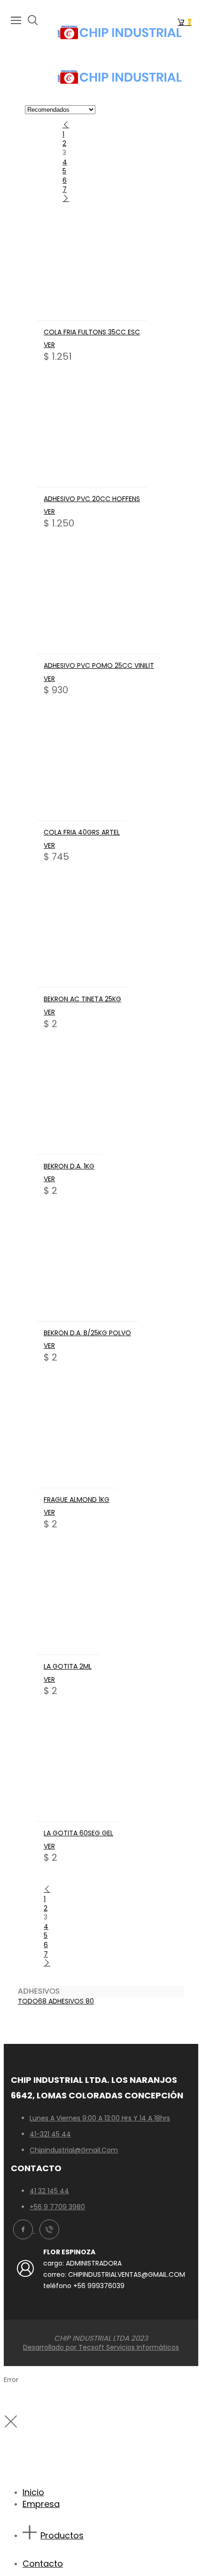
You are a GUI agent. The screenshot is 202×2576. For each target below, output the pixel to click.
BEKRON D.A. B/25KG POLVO (87, 1333)
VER (49, 345)
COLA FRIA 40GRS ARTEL (82, 832)
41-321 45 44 (50, 2134)
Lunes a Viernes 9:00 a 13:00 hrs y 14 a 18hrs (100, 2118)
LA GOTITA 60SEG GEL (78, 1833)
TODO (32, 2001)
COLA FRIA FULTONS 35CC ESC (92, 332)
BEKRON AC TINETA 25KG (82, 999)
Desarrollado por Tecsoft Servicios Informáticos (101, 2347)
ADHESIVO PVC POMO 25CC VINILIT (99, 665)
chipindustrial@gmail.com (74, 2150)
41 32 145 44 (49, 2191)
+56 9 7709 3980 (57, 2207)
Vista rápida (92, 313)
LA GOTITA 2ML (68, 1666)
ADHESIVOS (71, 2001)
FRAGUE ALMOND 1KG (77, 1500)
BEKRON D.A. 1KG (69, 1166)
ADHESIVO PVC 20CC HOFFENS (92, 499)
